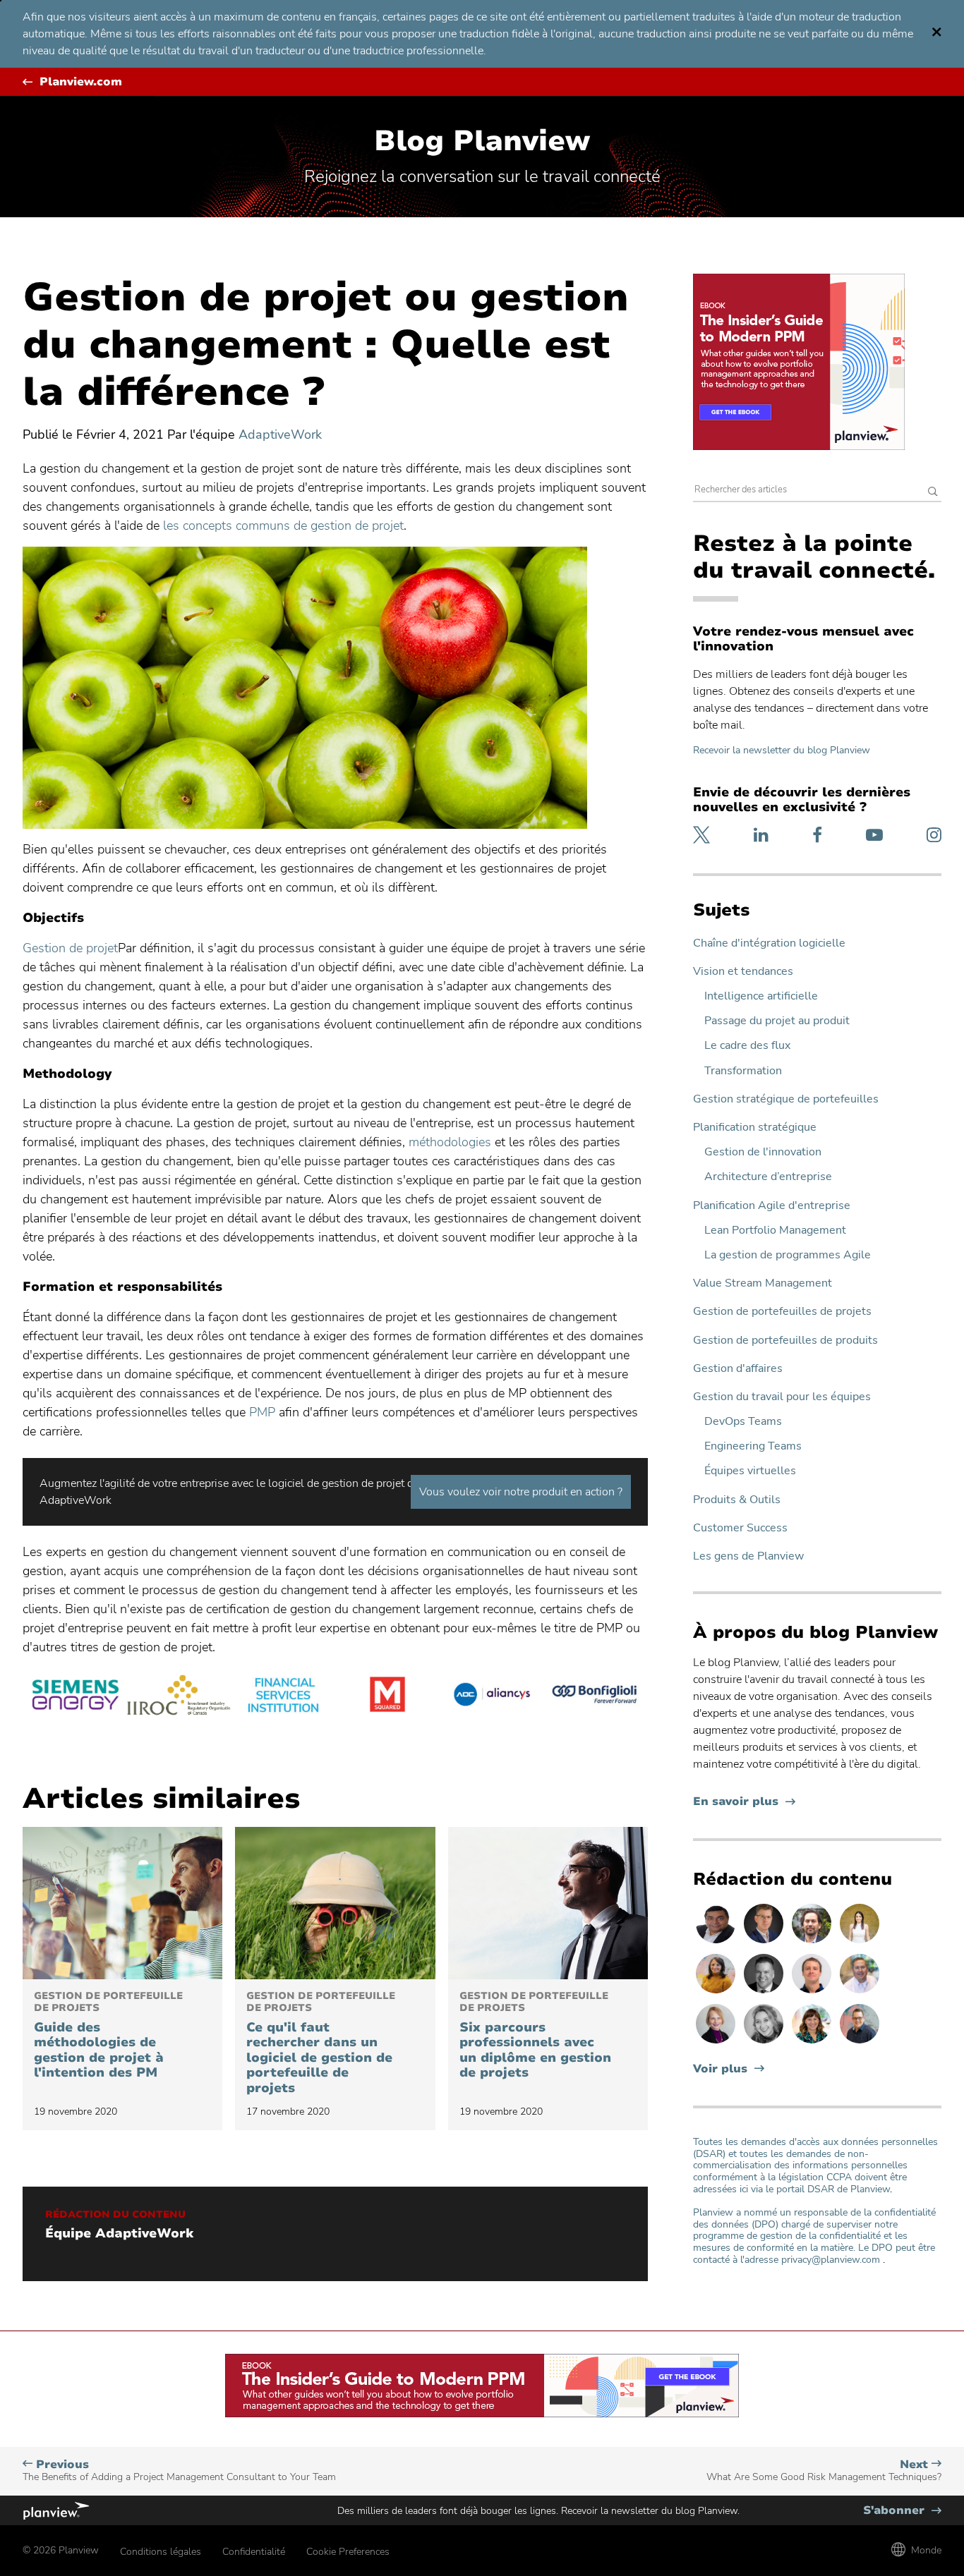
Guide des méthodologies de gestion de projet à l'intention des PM (108, 2036)
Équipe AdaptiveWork (119, 2234)
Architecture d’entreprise (768, 1177)
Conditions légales (161, 2552)
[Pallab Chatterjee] (717, 1943)
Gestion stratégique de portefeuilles (786, 1099)
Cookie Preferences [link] (348, 2552)
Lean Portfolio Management (775, 1231)
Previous (179, 2471)
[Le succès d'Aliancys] (492, 1697)
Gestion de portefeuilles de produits (785, 1341)
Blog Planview (482, 141)
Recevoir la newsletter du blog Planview (782, 750)
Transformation (743, 1071)
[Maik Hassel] (765, 1943)
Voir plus (720, 2069)
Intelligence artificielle (761, 996)
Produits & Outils (737, 1500)
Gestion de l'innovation (763, 1152)
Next (824, 2471)
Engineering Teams (753, 1446)
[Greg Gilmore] (860, 1993)
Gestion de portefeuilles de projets (782, 1312)
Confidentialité (254, 2552)
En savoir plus (744, 1802)
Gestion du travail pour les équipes (782, 1397)
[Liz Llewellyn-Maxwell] (717, 1993)
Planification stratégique (755, 1128)
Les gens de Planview (748, 1556)
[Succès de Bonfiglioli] (596, 1697)
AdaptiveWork (280, 435)
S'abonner (902, 2511)
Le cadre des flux (747, 1046)
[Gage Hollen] (860, 2043)
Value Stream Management (763, 1283)
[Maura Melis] (860, 1943)
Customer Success (740, 1528)
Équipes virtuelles (750, 1471)
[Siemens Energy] (75, 1697)
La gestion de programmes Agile (788, 1255)
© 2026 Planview (61, 2550)
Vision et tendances (743, 972)
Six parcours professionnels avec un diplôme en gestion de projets (535, 2036)
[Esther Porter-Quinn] (765, 2043)
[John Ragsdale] (765, 1993)
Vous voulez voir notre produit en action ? (521, 1492)
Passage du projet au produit (777, 1021)
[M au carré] (387, 1697)
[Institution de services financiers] (283, 1697)
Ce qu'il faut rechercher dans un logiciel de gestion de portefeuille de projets (321, 2043)
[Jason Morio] (813, 1993)
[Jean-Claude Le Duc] (813, 1943)
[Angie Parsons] (813, 2043)
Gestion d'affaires (738, 1369)
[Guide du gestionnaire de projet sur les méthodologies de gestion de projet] (122, 1903)
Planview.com (81, 82)
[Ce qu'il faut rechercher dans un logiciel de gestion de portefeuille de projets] (335, 1903)
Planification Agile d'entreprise (772, 1206)
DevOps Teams (743, 1422)
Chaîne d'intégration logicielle (769, 943)
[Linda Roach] (717, 2043)
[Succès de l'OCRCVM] (179, 1697)
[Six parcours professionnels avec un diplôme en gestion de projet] (548, 1903)
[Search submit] (933, 493)
